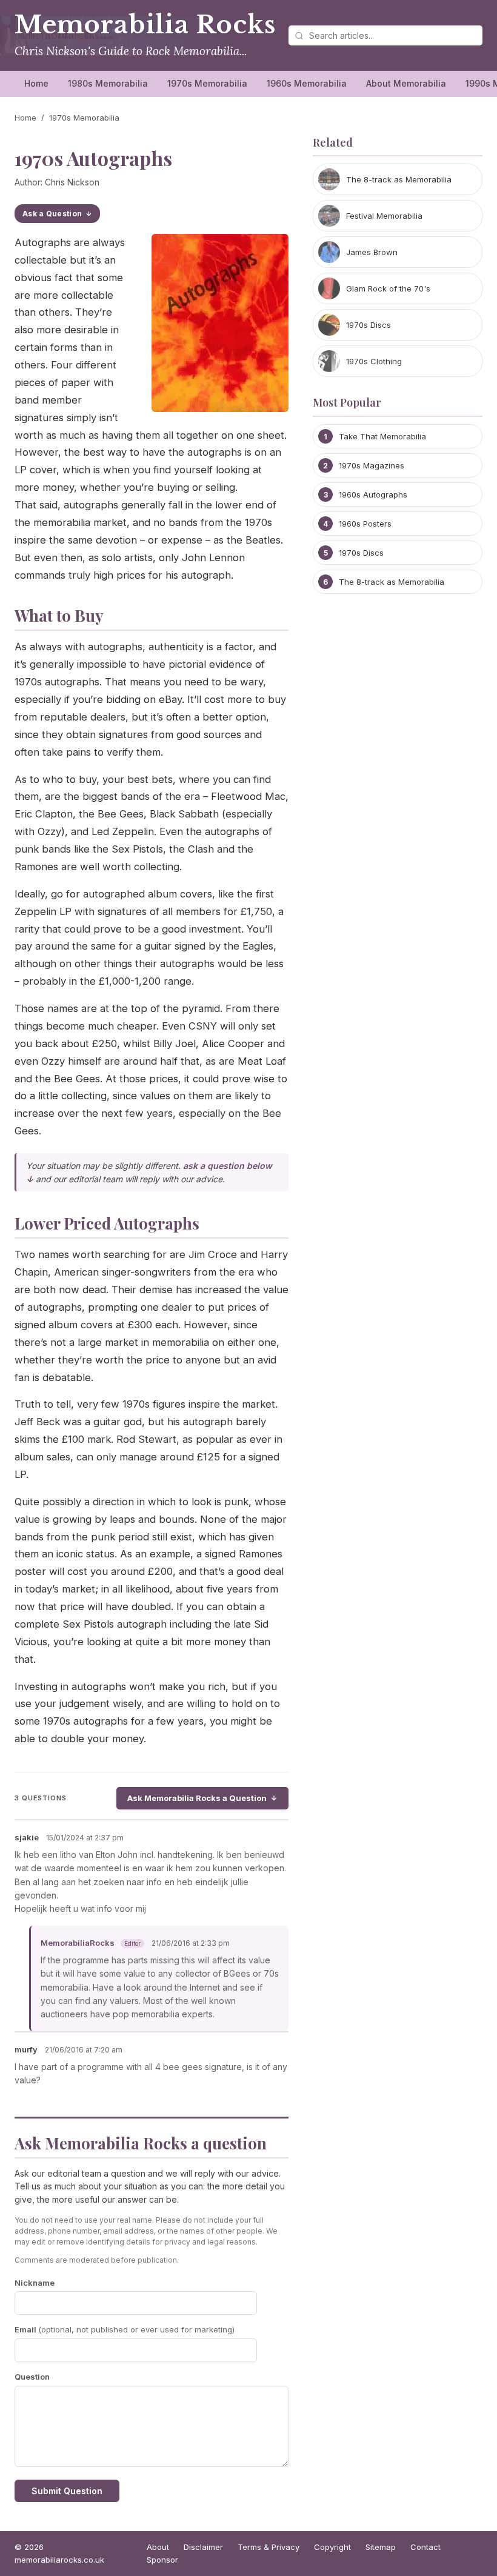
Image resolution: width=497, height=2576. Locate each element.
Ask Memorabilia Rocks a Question (197, 1798)
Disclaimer (203, 2547)
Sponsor (162, 2560)
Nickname (35, 2283)
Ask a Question (52, 214)
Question (32, 2377)
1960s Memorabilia (307, 83)
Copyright (332, 2547)
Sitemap (381, 2547)
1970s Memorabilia (207, 83)
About (158, 2547)
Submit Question (67, 2491)
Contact (425, 2547)
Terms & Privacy (269, 2547)
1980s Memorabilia (108, 83)
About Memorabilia (406, 83)
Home (36, 83)
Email (125, 2329)
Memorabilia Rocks (145, 25)
